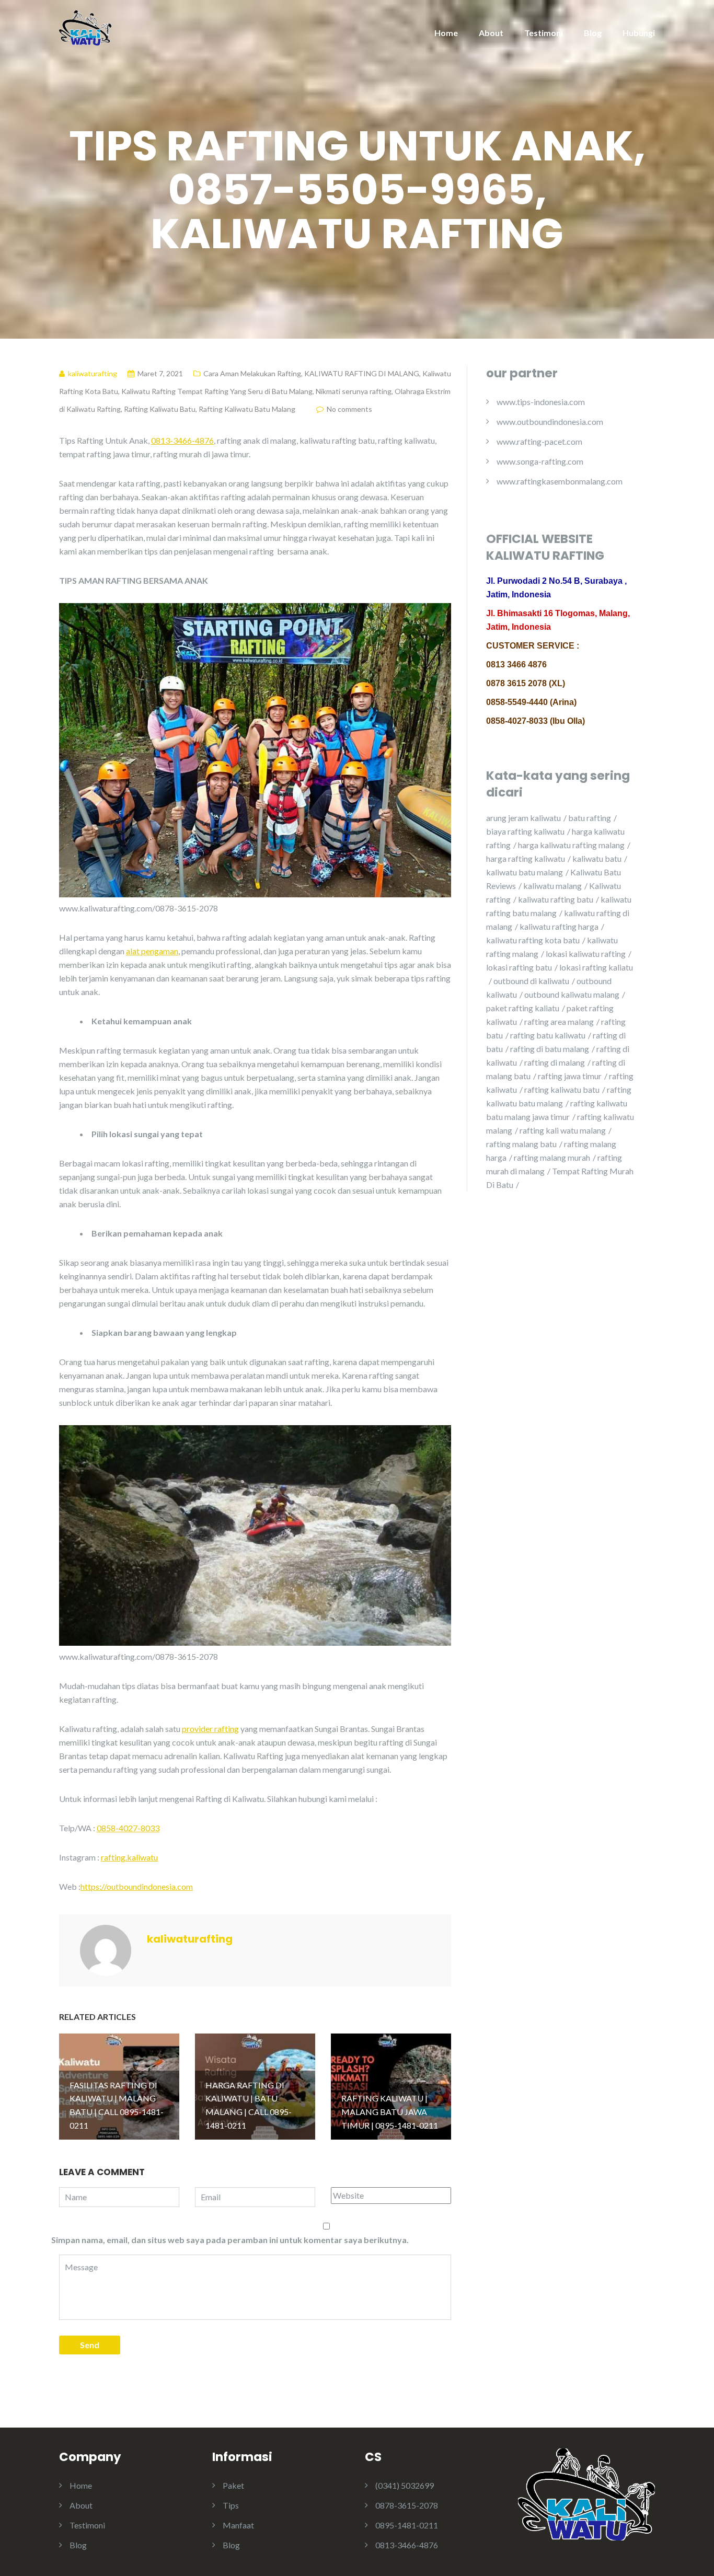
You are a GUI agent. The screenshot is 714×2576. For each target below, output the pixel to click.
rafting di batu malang (550, 1049)
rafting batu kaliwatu (548, 1035)
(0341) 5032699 (405, 2485)
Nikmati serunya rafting (354, 391)
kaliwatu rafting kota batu (533, 940)
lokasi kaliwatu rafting (586, 954)
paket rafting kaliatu (523, 1008)
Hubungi (639, 33)
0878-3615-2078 (407, 2505)
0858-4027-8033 (128, 1828)
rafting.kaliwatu (129, 1857)
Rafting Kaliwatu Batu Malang (247, 409)
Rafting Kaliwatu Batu (160, 409)
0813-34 (167, 440)
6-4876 (200, 440)
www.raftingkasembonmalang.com (560, 481)
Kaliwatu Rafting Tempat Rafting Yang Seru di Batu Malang (217, 391)
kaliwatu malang (552, 886)
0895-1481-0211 (407, 2525)
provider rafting (210, 1729)
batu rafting (590, 818)
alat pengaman (152, 951)
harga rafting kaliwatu (526, 858)
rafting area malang (559, 1021)
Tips (231, 2505)
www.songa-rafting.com (540, 461)
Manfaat (238, 2525)
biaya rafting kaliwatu (525, 831)
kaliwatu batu (597, 858)
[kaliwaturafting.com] (85, 27)
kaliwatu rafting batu (556, 899)
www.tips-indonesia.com (541, 402)
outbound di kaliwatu (531, 981)
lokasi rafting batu (519, 967)
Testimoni (544, 33)
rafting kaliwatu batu (562, 1089)
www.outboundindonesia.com (550, 421)
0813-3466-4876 (407, 2545)
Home (446, 33)
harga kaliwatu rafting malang (571, 845)
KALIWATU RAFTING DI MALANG (362, 373)
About (491, 33)
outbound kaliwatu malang (572, 994)
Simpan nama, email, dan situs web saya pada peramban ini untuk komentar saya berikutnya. (230, 2240)
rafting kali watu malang (563, 1130)
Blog (593, 33)
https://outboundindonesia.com (137, 1886)
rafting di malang (555, 1062)
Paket (233, 2485)
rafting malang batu (521, 1144)
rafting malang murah (552, 1157)
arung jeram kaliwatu (523, 818)
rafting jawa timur (570, 1076)
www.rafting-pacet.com (539, 441)
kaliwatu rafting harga (559, 926)
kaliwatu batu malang (525, 872)
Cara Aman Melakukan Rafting (252, 373)
